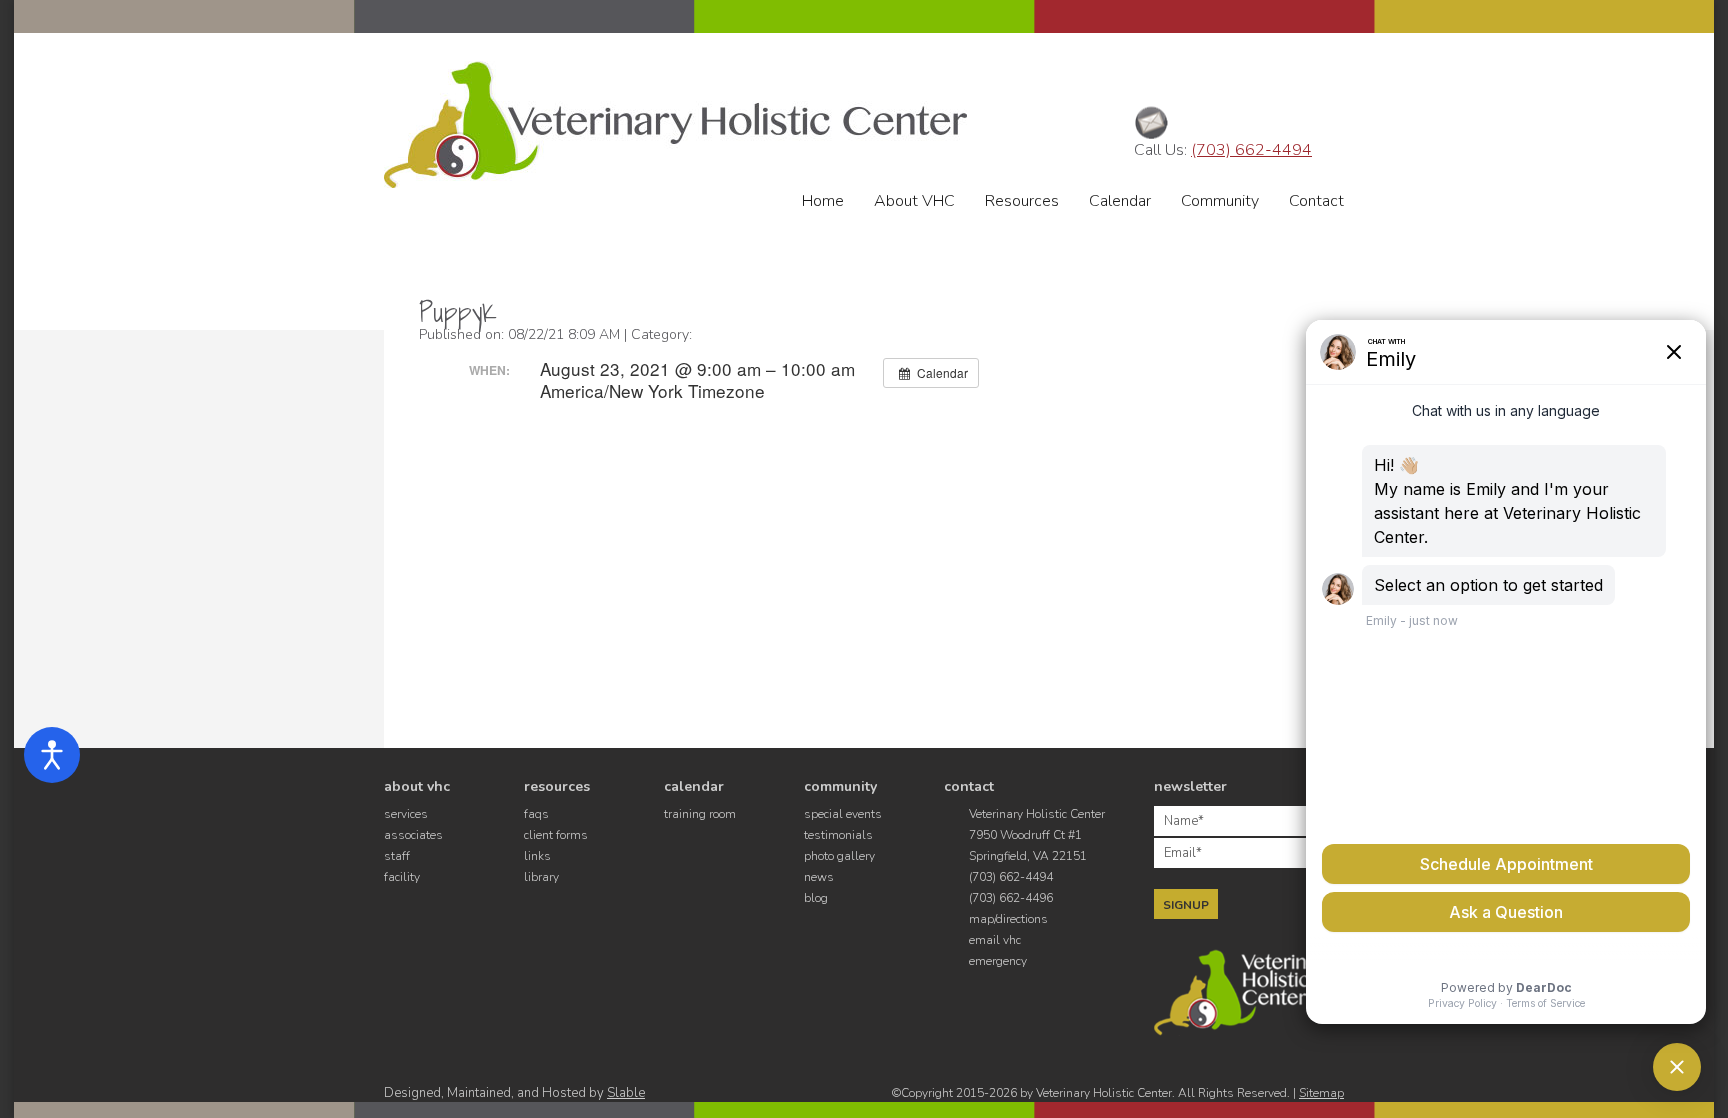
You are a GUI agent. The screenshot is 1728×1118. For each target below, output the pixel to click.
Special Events (843, 814)
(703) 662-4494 (1251, 150)
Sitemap (1321, 1093)
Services (406, 814)
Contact (1316, 201)
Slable (626, 1093)
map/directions (1008, 919)
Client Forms (556, 835)
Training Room (700, 814)
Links (537, 856)
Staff (397, 856)
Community (1220, 201)
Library (541, 877)
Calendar (1120, 201)
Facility (402, 877)
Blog (816, 898)
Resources (1022, 201)
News (819, 877)
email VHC (995, 940)
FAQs (536, 814)
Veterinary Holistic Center (675, 124)
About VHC (914, 201)
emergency (998, 961)
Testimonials (838, 835)
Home (823, 201)
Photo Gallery (839, 856)
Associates (413, 835)
